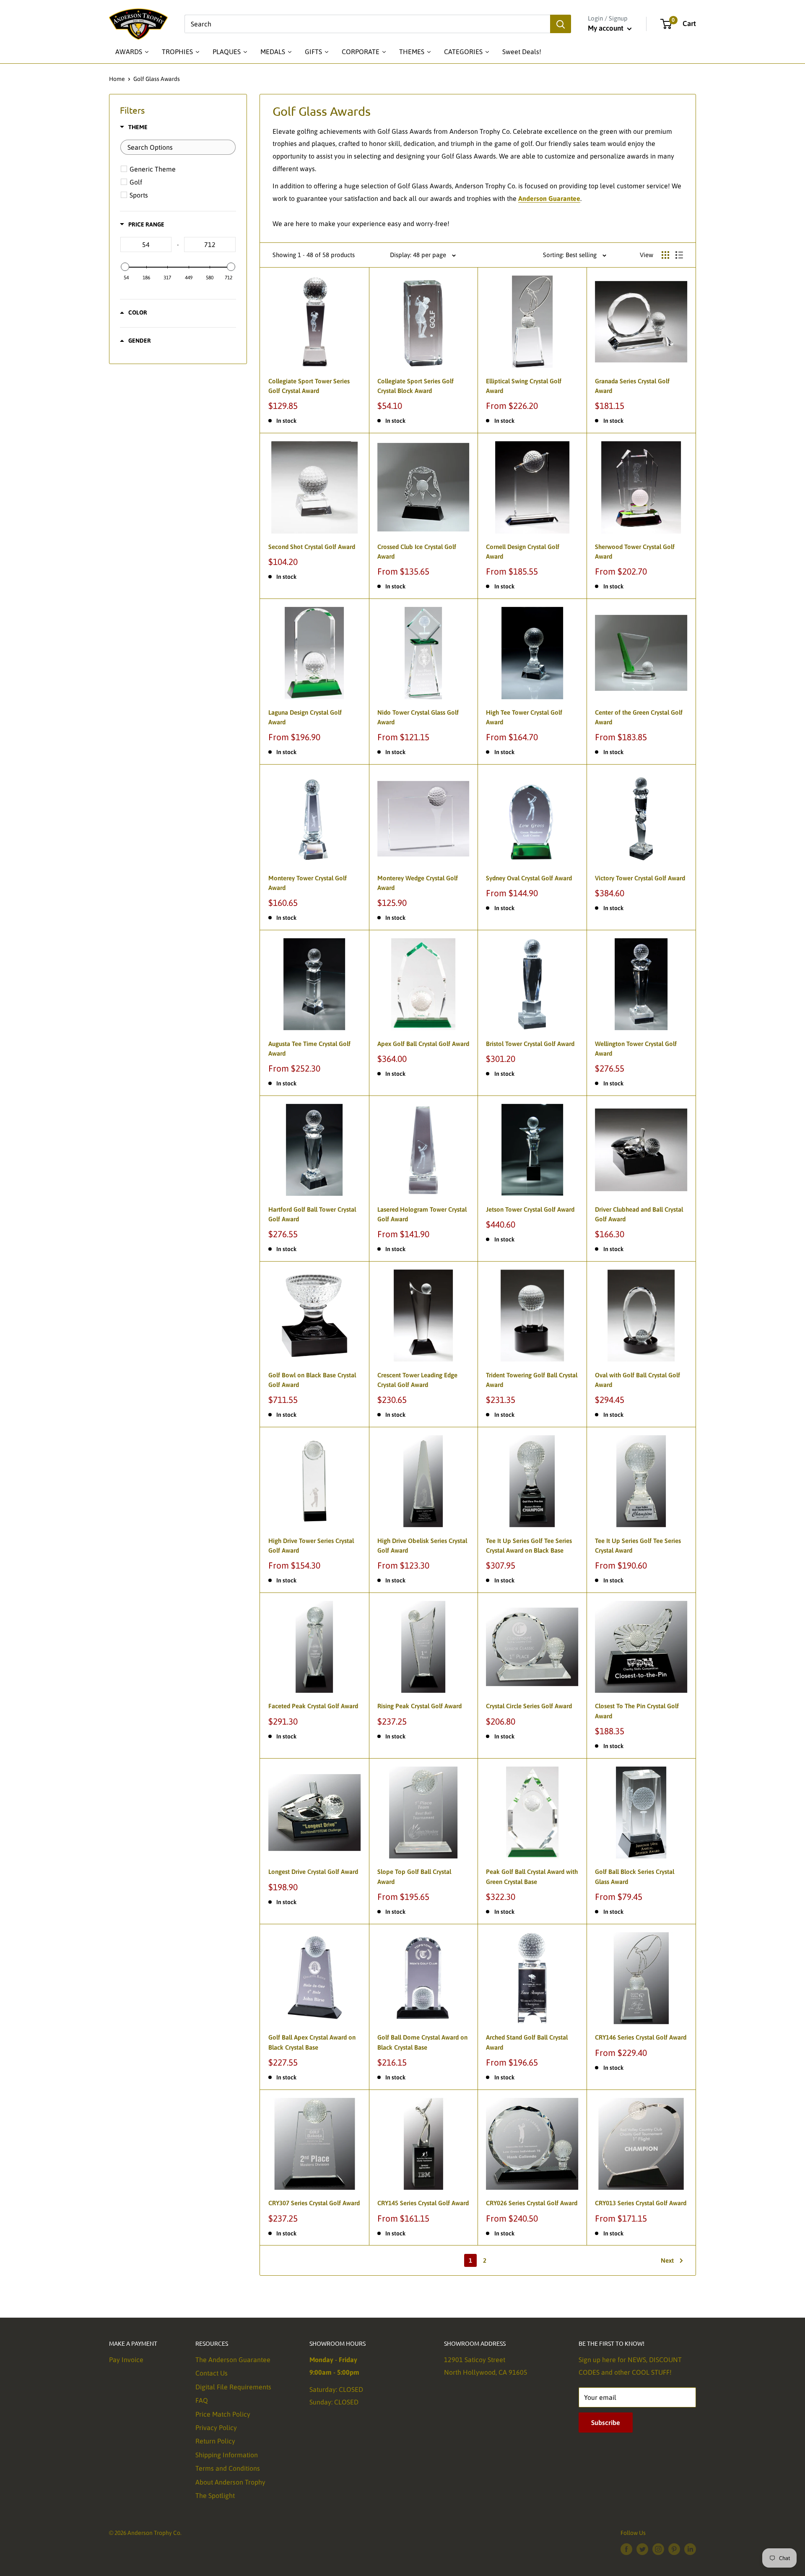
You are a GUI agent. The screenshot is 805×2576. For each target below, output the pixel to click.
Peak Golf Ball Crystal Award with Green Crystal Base (532, 1876)
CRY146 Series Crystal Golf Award (641, 2037)
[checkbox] (179, 169)
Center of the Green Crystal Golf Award (639, 717)
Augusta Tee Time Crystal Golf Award (309, 1049)
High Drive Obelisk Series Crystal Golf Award (422, 1546)
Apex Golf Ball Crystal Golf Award (423, 1044)
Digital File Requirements (233, 2387)
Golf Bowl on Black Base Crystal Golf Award (312, 1380)
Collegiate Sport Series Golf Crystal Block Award (415, 386)
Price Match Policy (223, 2414)
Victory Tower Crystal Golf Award (640, 878)
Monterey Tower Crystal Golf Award (308, 883)
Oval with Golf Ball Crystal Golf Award (638, 1380)
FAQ (202, 2400)
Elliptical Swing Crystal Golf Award (524, 386)
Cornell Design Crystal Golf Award (523, 552)
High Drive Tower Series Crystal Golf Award (311, 1546)
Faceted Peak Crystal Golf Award (313, 1706)
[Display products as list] (679, 255)
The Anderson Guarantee (233, 2360)
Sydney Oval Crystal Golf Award (529, 878)
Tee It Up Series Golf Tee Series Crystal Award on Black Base (529, 1546)
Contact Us (212, 2373)
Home (117, 79)
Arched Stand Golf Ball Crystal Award (527, 2042)
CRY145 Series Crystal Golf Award (423, 2203)
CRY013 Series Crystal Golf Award (641, 2203)
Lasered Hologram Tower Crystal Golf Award (422, 1214)
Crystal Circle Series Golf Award (529, 1706)
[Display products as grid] (665, 255)
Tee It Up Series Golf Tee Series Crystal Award (638, 1546)
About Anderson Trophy (230, 2482)
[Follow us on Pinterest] (674, 2549)
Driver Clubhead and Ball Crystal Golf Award (639, 1214)
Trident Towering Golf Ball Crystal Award (532, 1380)
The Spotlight (215, 2495)
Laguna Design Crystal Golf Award (305, 717)
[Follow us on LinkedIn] (690, 2549)
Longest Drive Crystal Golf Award (313, 1872)
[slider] (125, 267)
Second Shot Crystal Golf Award (312, 547)
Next (667, 2260)
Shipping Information (227, 2455)
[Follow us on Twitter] (642, 2549)
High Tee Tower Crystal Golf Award (524, 717)
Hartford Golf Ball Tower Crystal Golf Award (312, 1214)
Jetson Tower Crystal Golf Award (530, 1209)
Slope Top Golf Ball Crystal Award (414, 1876)
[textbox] (178, 147)
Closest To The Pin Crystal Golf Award (637, 1711)
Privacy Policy (216, 2428)
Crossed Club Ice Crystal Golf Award (417, 552)
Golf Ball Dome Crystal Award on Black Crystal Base (422, 2042)
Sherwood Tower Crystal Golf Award (635, 552)
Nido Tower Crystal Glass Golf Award (418, 717)
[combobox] (367, 24)
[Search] (561, 24)
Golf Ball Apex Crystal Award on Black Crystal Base (312, 2042)
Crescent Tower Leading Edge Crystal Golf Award (417, 1380)
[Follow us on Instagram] (658, 2549)
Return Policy (215, 2441)
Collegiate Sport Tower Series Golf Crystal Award (309, 386)
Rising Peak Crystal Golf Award (419, 1706)
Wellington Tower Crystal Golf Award (636, 1049)
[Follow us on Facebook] (626, 2549)
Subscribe (606, 2422)
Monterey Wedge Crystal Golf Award (418, 883)
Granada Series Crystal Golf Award (632, 386)
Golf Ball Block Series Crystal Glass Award (635, 1876)
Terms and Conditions (228, 2468)
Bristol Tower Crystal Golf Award (530, 1044)
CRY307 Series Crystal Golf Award (314, 2203)
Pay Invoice (126, 2360)
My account (606, 28)
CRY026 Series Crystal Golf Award (532, 2203)
